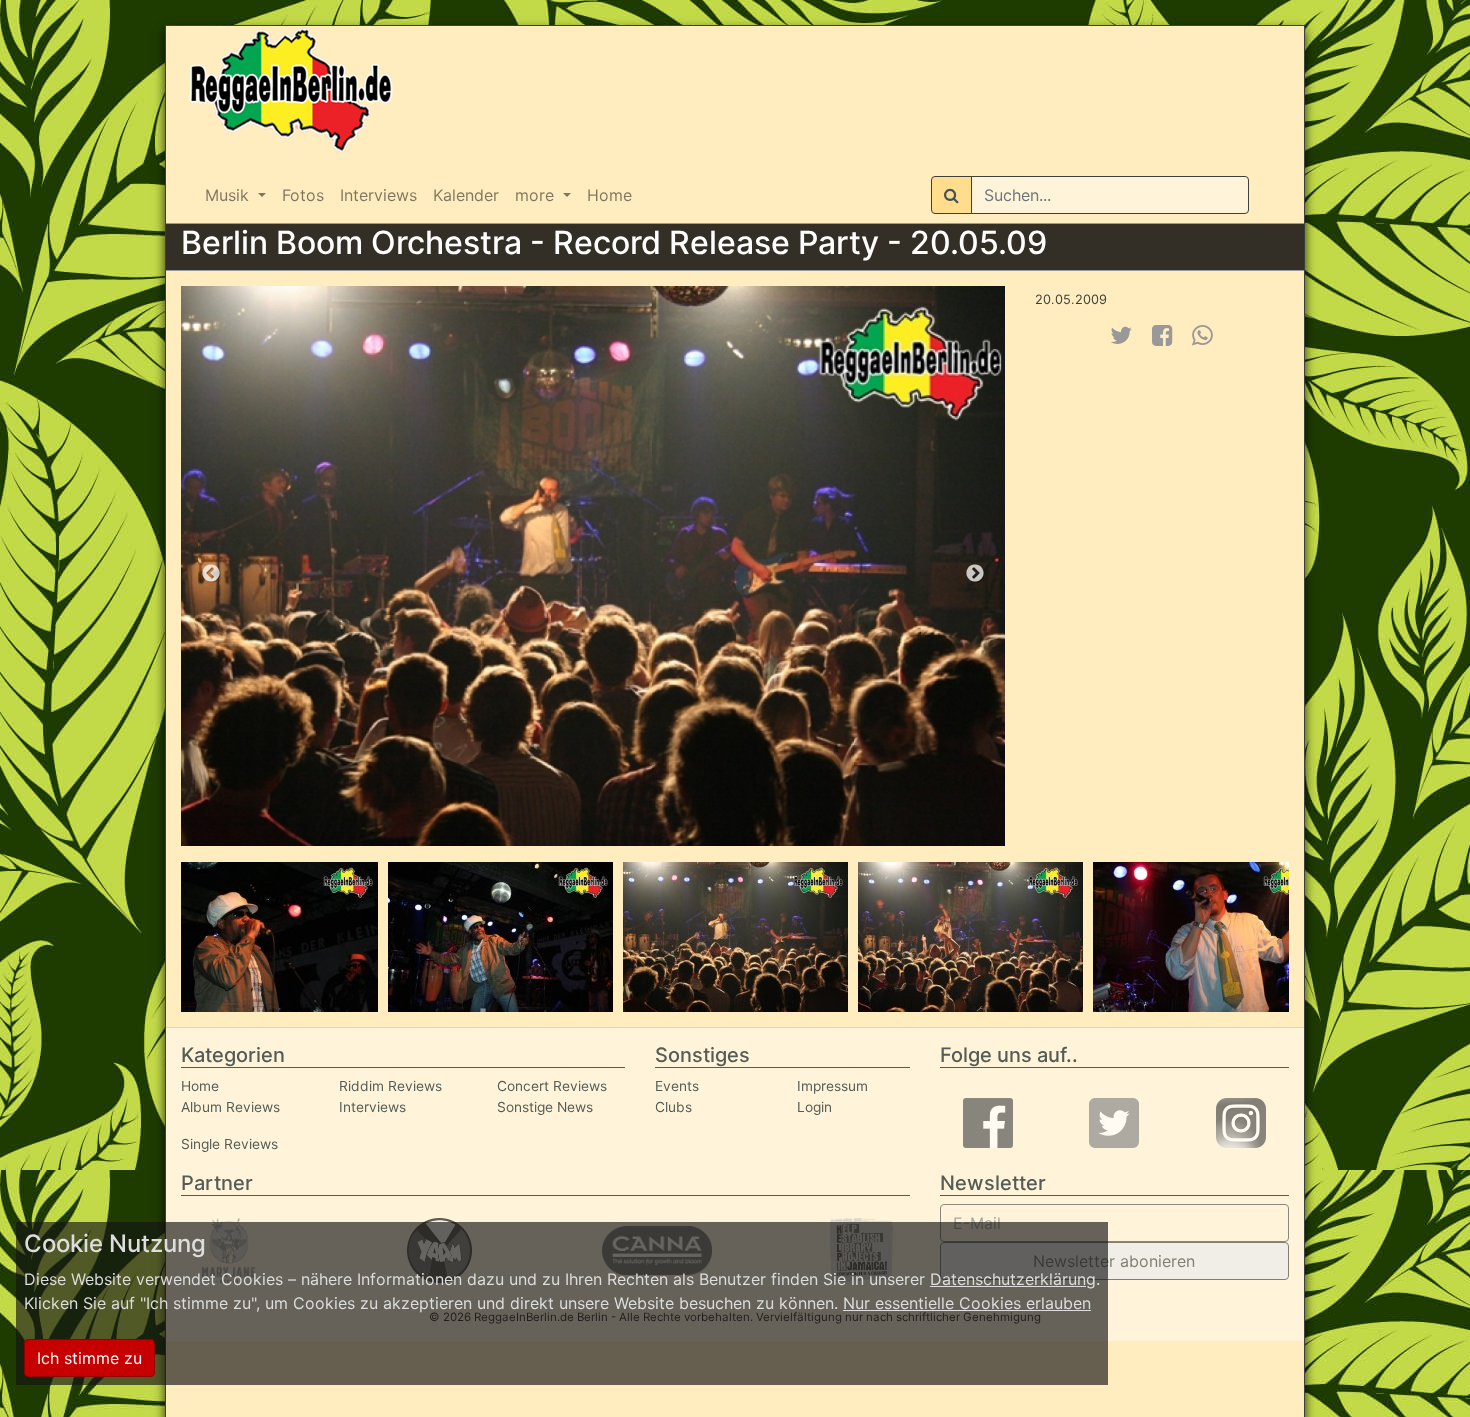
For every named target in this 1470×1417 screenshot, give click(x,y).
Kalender (466, 195)
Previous (211, 574)
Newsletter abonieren (1114, 1261)
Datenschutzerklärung (1013, 1279)
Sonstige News (545, 1107)
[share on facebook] (1162, 335)
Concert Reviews (552, 1086)
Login (814, 1107)
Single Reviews (229, 1144)
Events (677, 1086)
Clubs (673, 1107)
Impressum (832, 1086)
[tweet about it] (1121, 335)
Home (609, 195)
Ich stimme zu (89, 1358)
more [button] (537, 195)
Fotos (303, 195)
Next (975, 574)
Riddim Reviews (390, 1086)
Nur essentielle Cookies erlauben (967, 1303)
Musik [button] (229, 195)
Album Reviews (230, 1107)
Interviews (378, 195)
